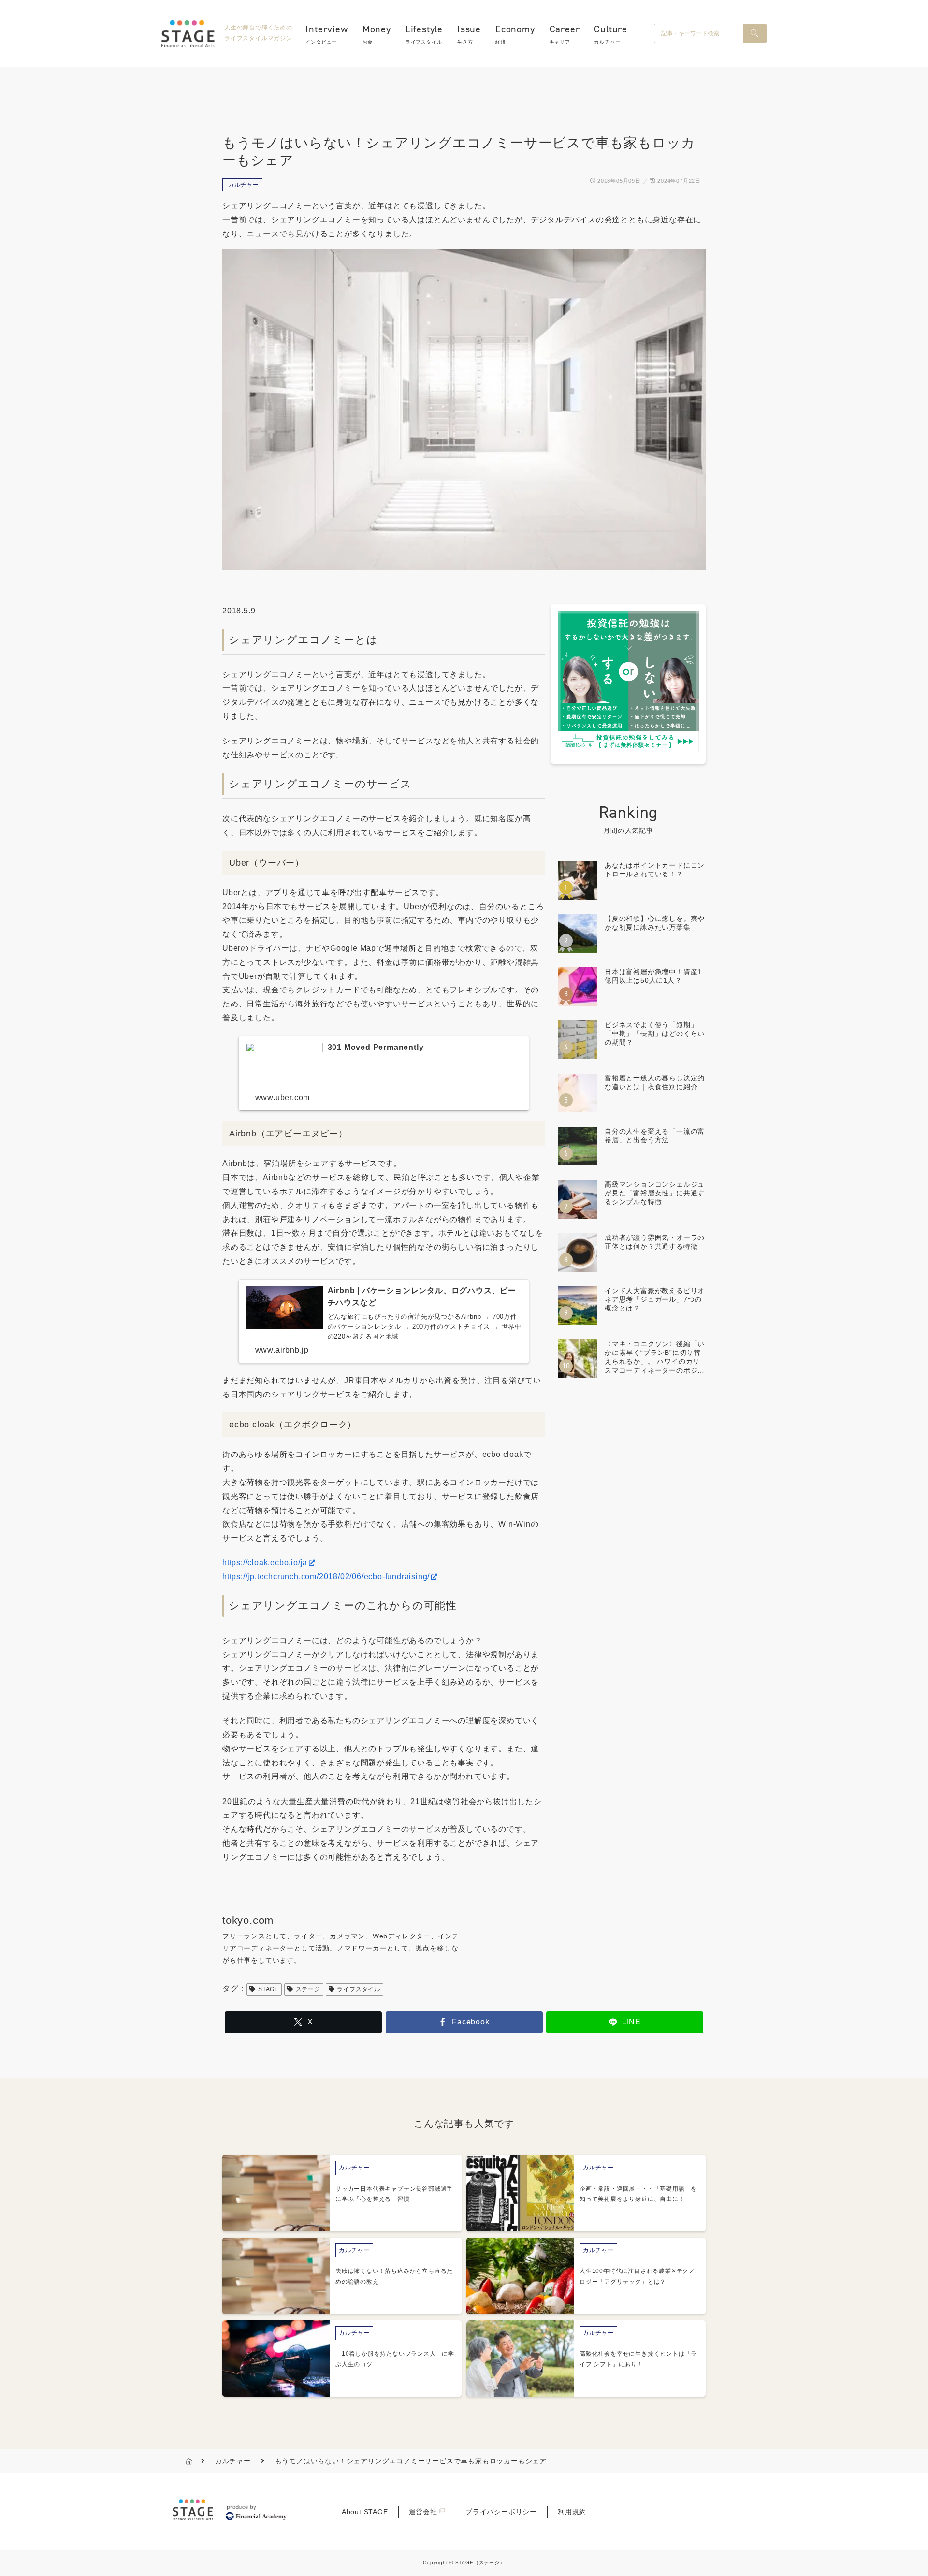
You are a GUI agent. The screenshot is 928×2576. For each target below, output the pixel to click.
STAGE (268, 1989)
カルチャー (244, 185)
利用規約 (572, 2512)
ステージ (308, 1989)
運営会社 (423, 2512)
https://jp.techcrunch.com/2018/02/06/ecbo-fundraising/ (326, 1577)
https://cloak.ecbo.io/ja (265, 1563)
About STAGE (365, 2512)
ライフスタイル (359, 1989)
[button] (754, 33)
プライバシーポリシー (501, 2512)
